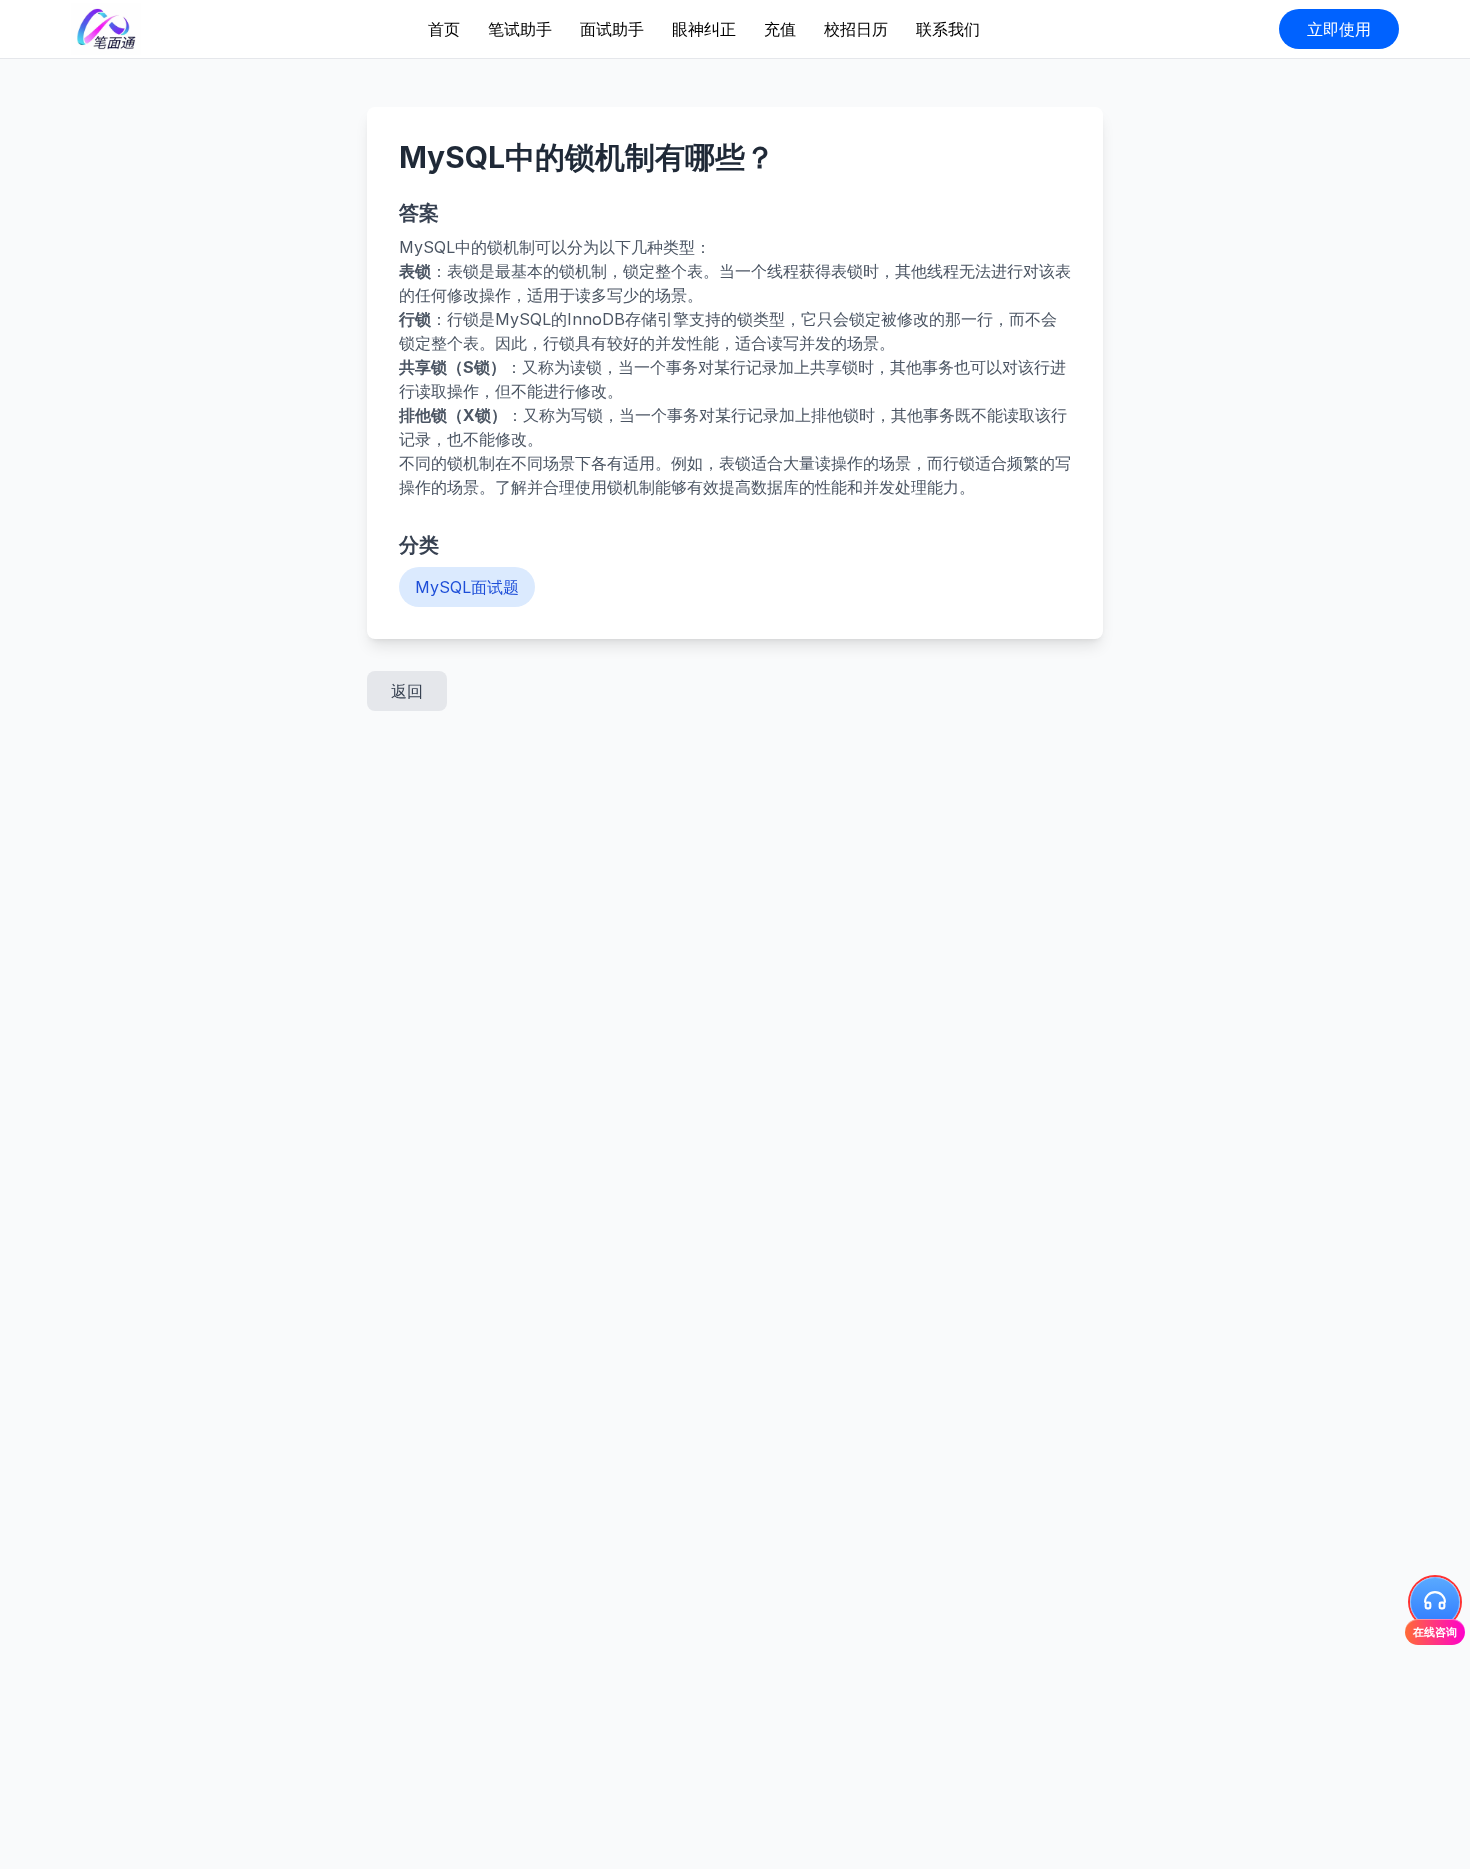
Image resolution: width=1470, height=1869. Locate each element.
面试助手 (612, 29)
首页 (444, 29)
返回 (407, 691)
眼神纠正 (704, 29)
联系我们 (948, 29)
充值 (780, 29)
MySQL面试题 (467, 587)
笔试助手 (520, 29)
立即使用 (1339, 29)
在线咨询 (1435, 1631)
